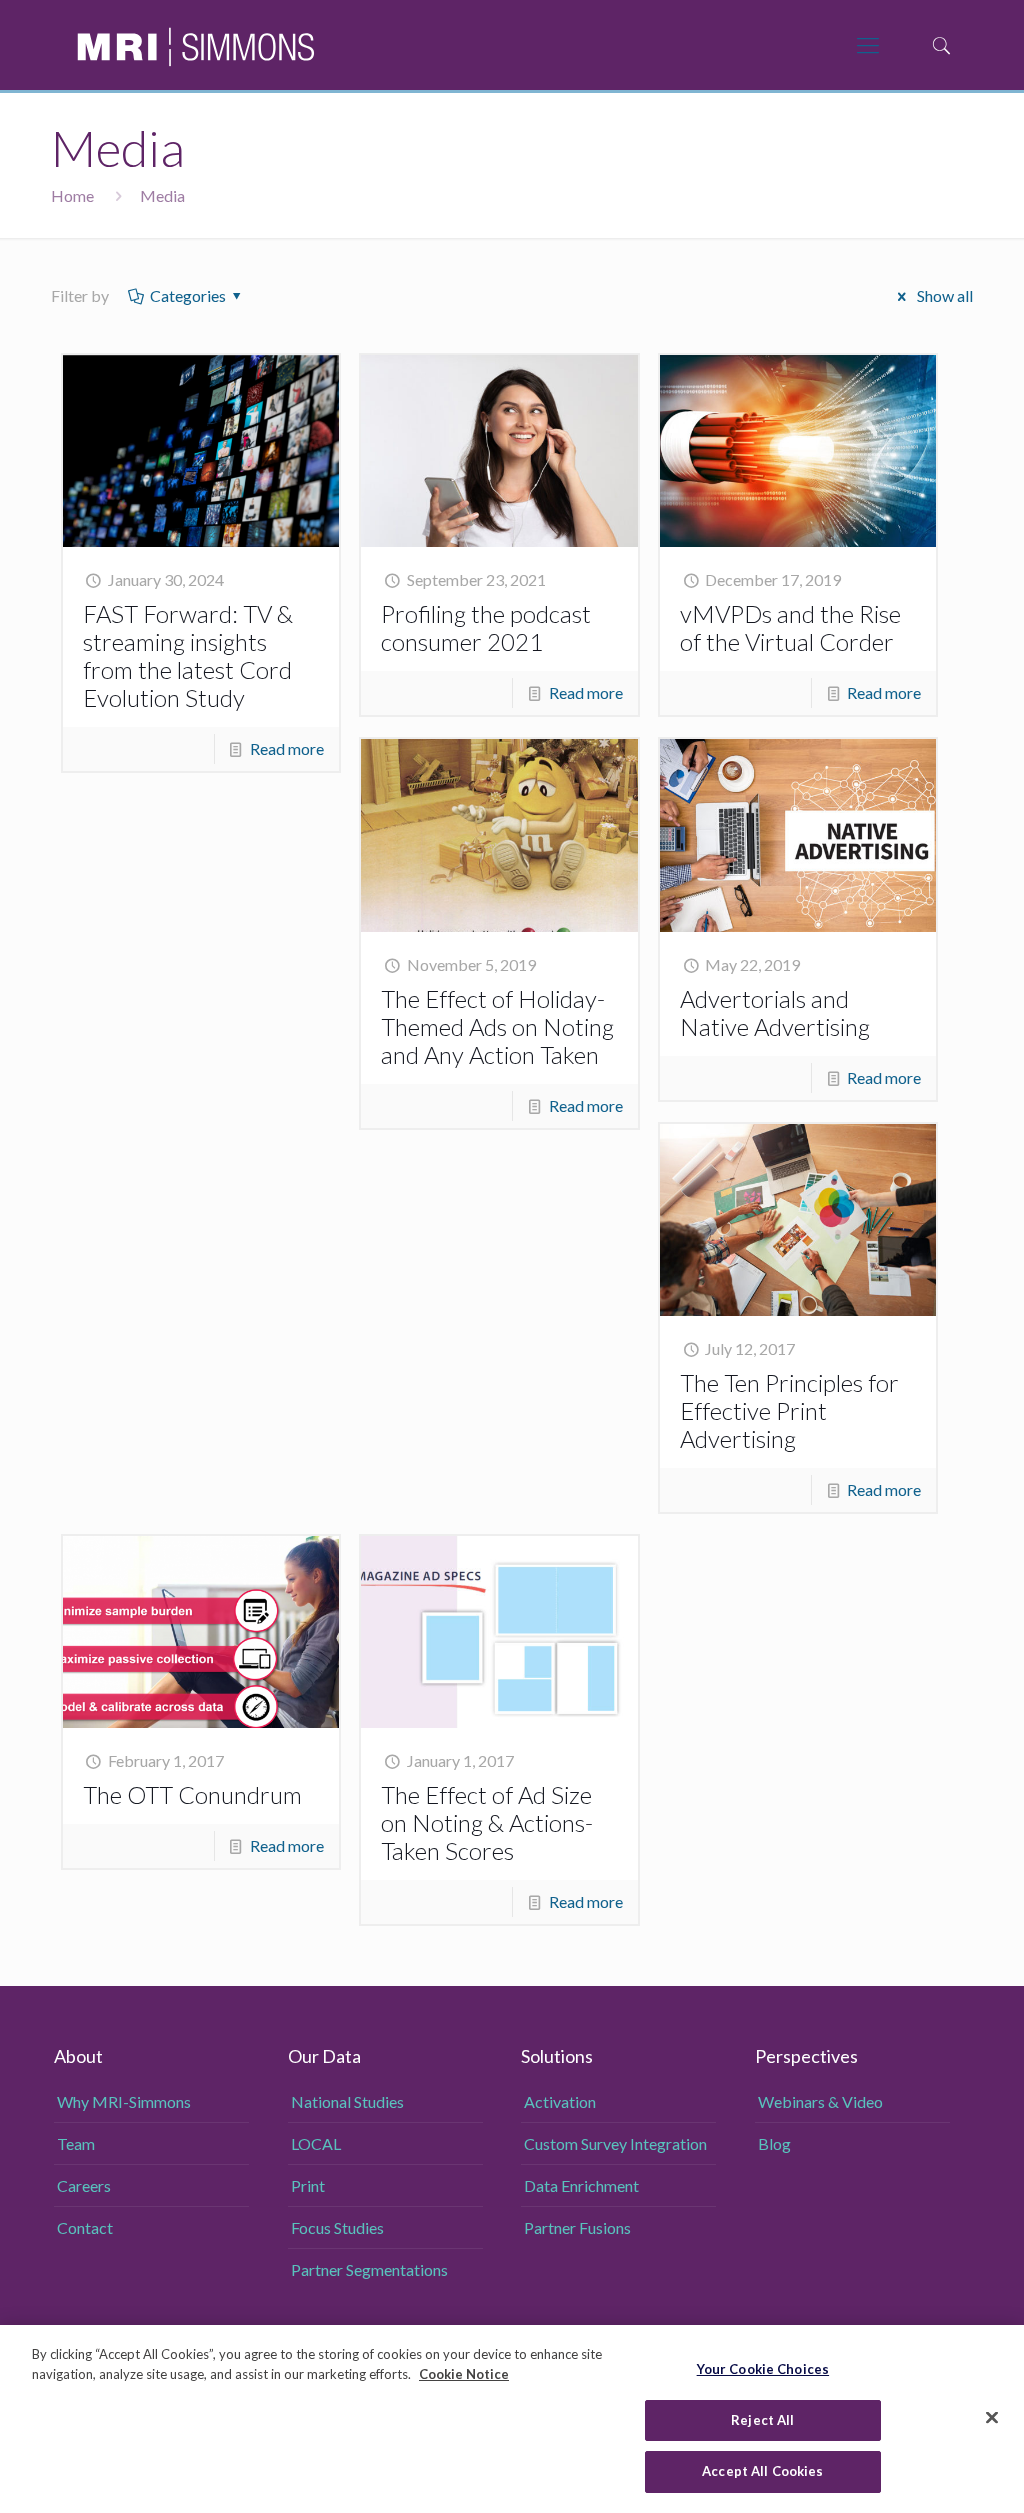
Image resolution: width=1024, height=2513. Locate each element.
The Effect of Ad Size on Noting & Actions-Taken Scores (487, 1822)
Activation (560, 2101)
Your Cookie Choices (763, 2369)
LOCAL (316, 2143)
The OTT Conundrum (192, 1794)
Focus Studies (337, 2227)
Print (308, 2185)
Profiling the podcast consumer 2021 (486, 627)
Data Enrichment (581, 2185)
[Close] (992, 2418)
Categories (188, 295)
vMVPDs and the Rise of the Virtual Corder (790, 627)
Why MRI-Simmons (124, 2101)
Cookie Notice (464, 2374)
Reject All (762, 2420)
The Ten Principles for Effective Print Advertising (789, 1410)
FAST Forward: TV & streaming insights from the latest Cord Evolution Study (188, 655)
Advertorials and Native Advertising (775, 1012)
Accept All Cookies (762, 2471)
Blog (774, 2143)
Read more (287, 748)
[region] (512, 2419)
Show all (943, 295)
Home (72, 195)
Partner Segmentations (369, 2269)
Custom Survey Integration (615, 2143)
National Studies (347, 2101)
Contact (85, 2227)
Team (76, 2143)
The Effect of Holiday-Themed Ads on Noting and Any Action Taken (497, 1026)
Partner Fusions (577, 2227)
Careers (84, 2185)
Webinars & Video (820, 2101)
